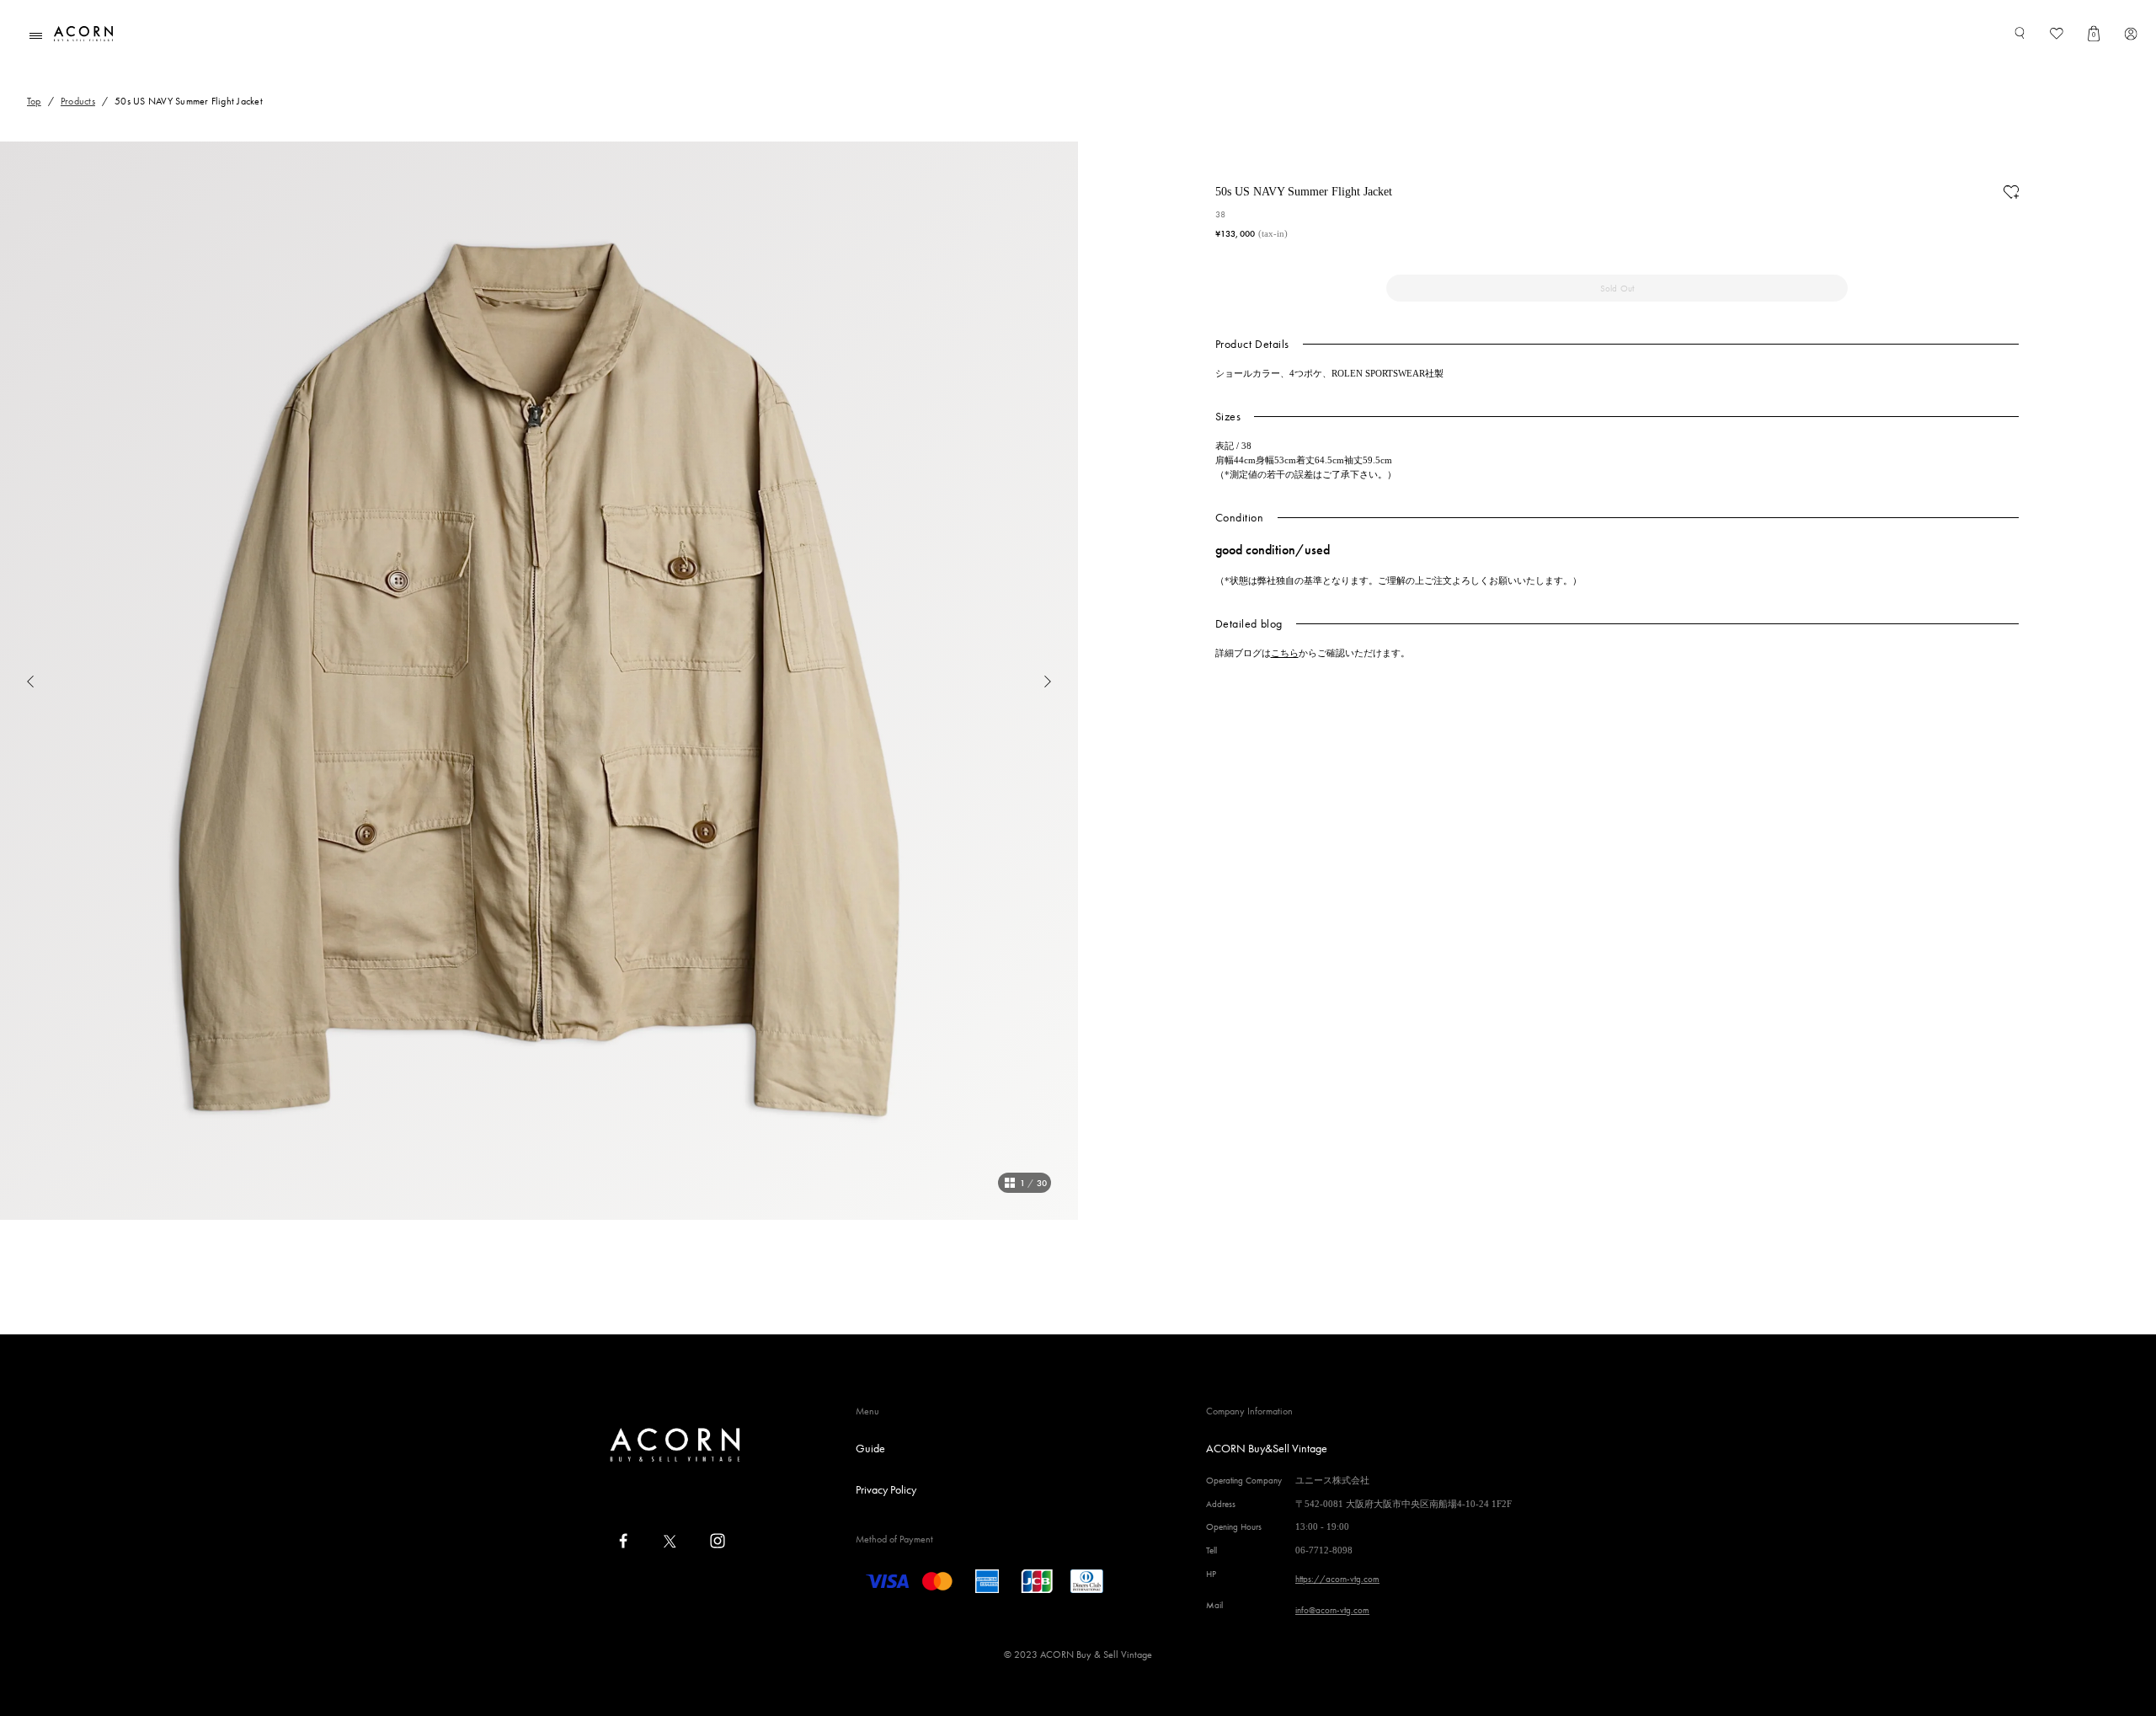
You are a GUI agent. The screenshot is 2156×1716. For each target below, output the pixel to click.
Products (78, 101)
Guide (870, 1448)
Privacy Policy (886, 1489)
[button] (17, 681)
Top (34, 101)
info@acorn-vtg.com (1332, 1610)
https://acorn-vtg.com (1337, 1579)
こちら (1285, 653)
